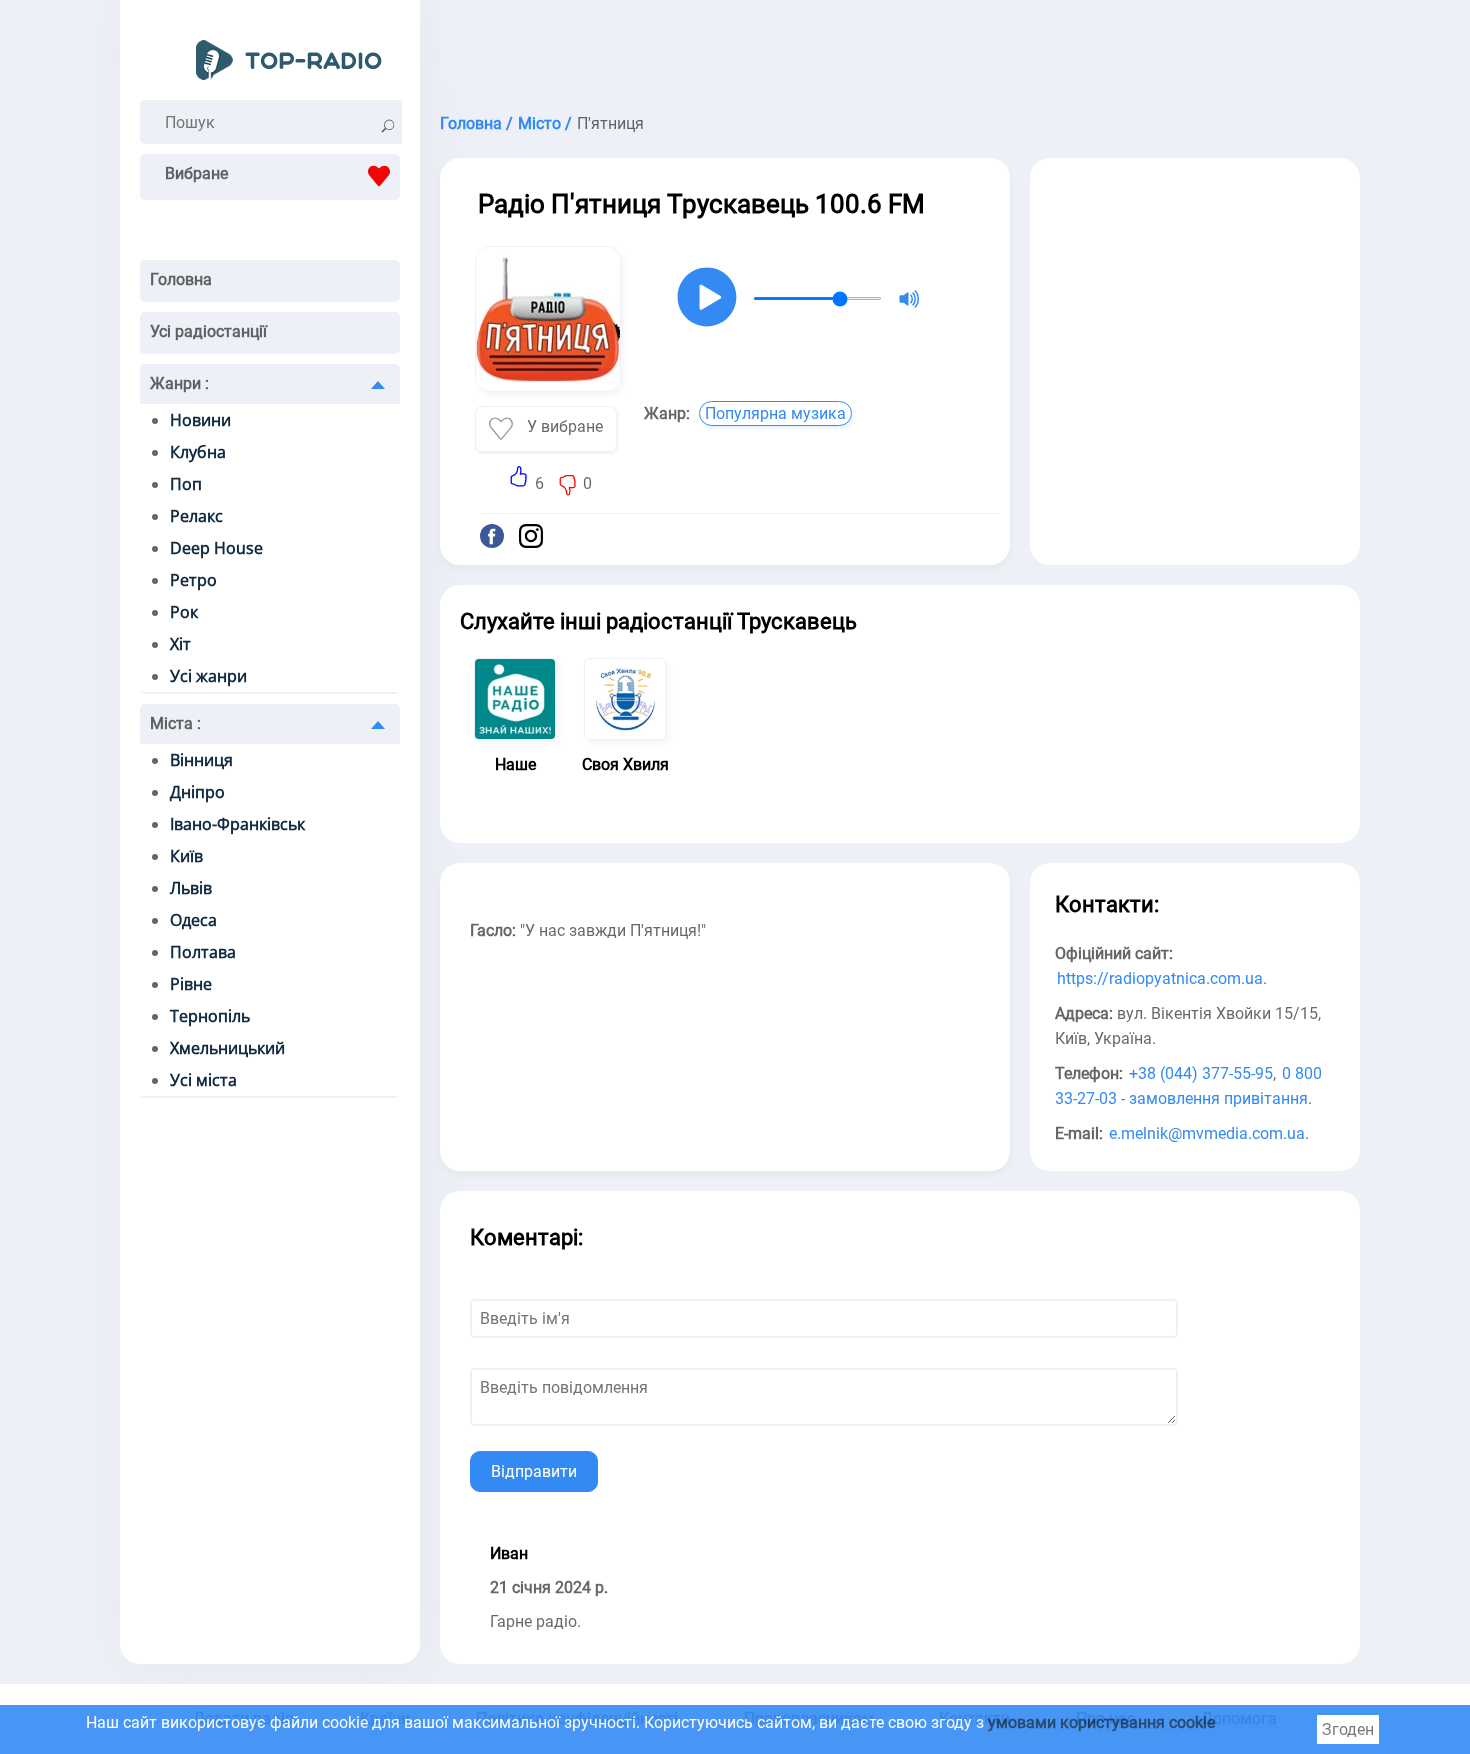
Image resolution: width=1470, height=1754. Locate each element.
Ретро (193, 580)
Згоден (1348, 1729)
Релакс (196, 516)
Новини (200, 420)
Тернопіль (210, 1016)
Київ (186, 856)
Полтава (203, 952)
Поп (186, 484)
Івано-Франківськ (237, 824)
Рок (184, 612)
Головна (181, 279)
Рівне (191, 984)
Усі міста (203, 1080)
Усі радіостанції (208, 331)
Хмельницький (227, 1048)
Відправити (534, 1471)
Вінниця (201, 760)
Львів (191, 888)
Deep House (216, 548)
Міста (175, 723)
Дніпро (197, 792)
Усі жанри (208, 676)
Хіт (180, 644)
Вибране (196, 173)
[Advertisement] (900, 50)
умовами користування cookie (1101, 1722)
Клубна (198, 452)
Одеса (193, 920)
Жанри (179, 383)
